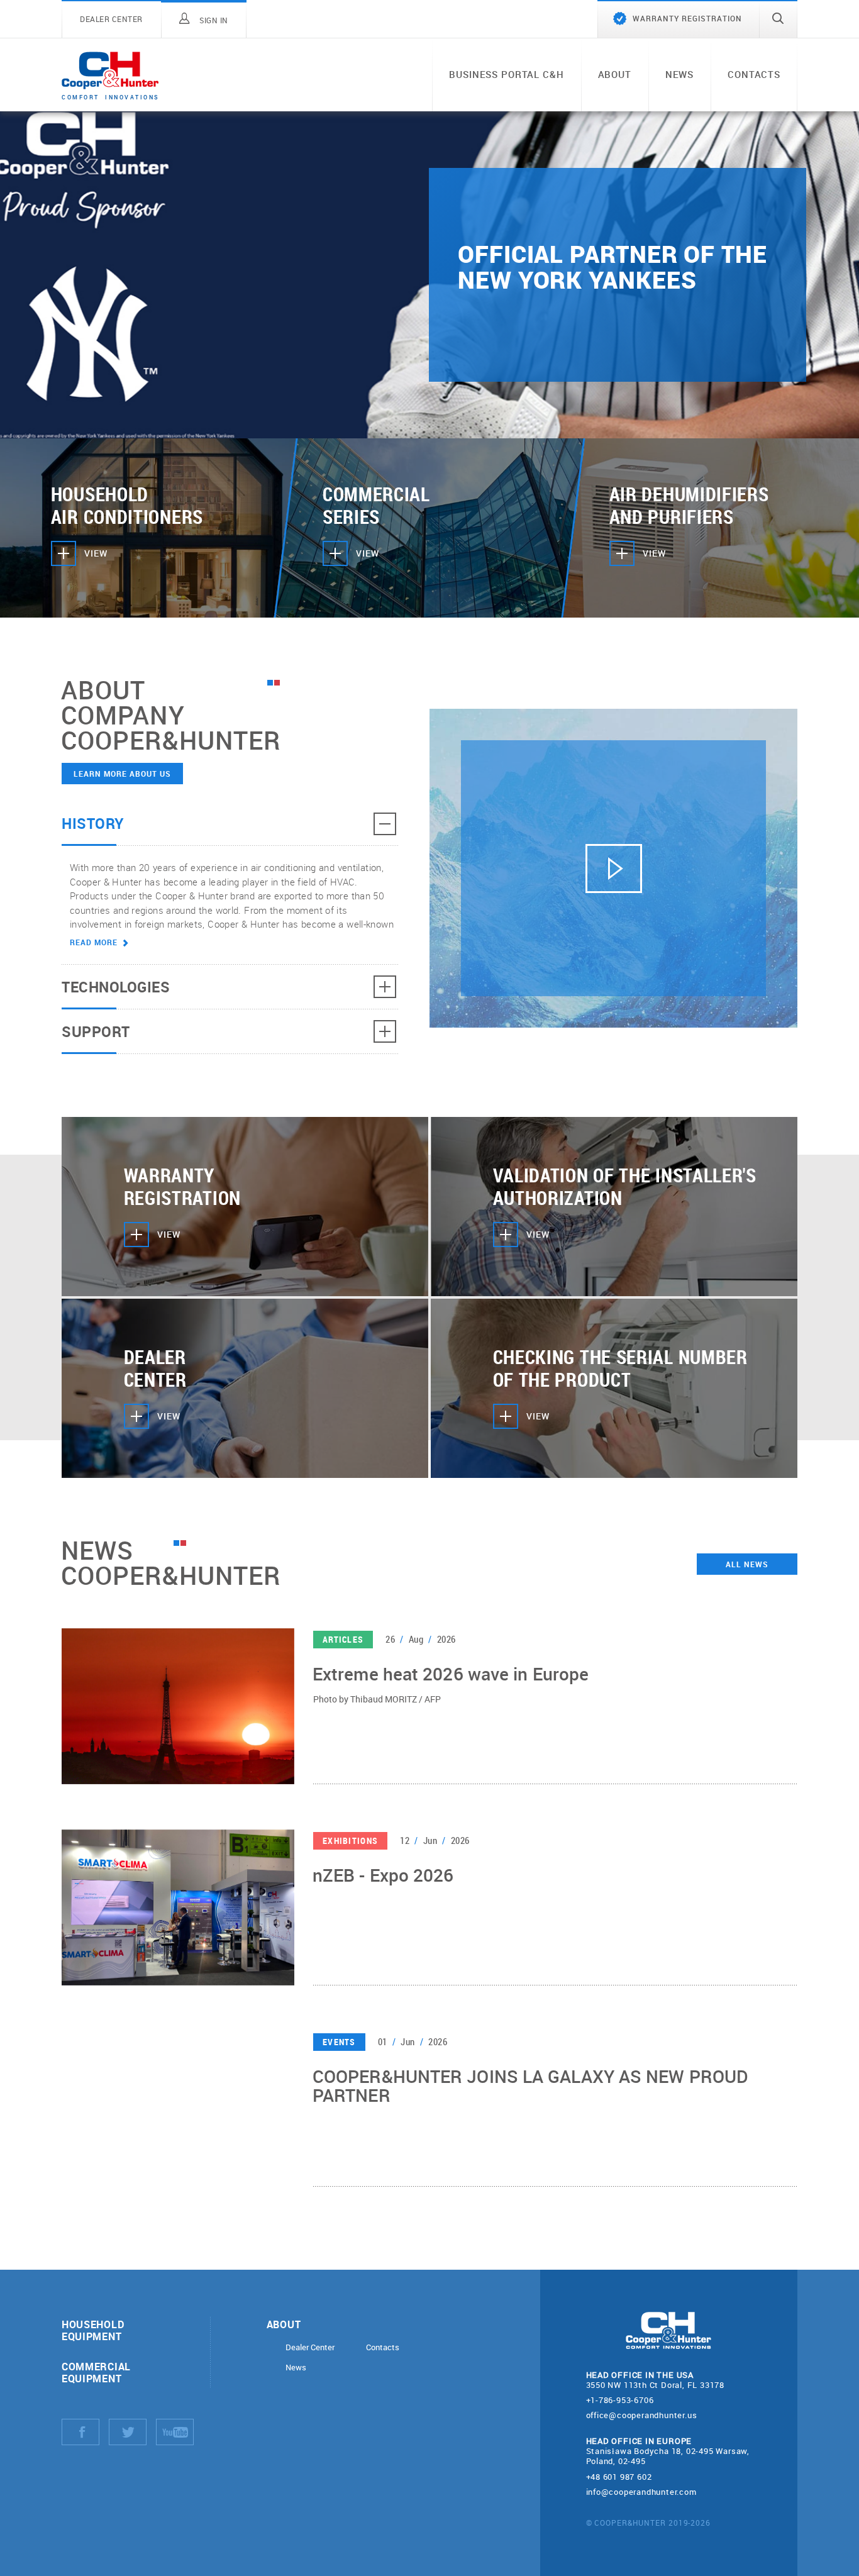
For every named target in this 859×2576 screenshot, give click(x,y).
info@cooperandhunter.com (641, 2492)
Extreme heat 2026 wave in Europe (451, 1674)
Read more (94, 942)
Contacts (754, 74)
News (679, 74)
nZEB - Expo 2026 (383, 1876)
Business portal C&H (506, 74)
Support (96, 1031)
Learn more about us (122, 774)
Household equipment (93, 2330)
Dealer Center (310, 2347)
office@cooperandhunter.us (642, 2415)
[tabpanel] (429, 275)
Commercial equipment (96, 2372)
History (93, 823)
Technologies (116, 987)
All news (747, 1564)
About (615, 74)
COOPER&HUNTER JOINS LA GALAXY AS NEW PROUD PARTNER (530, 2087)
